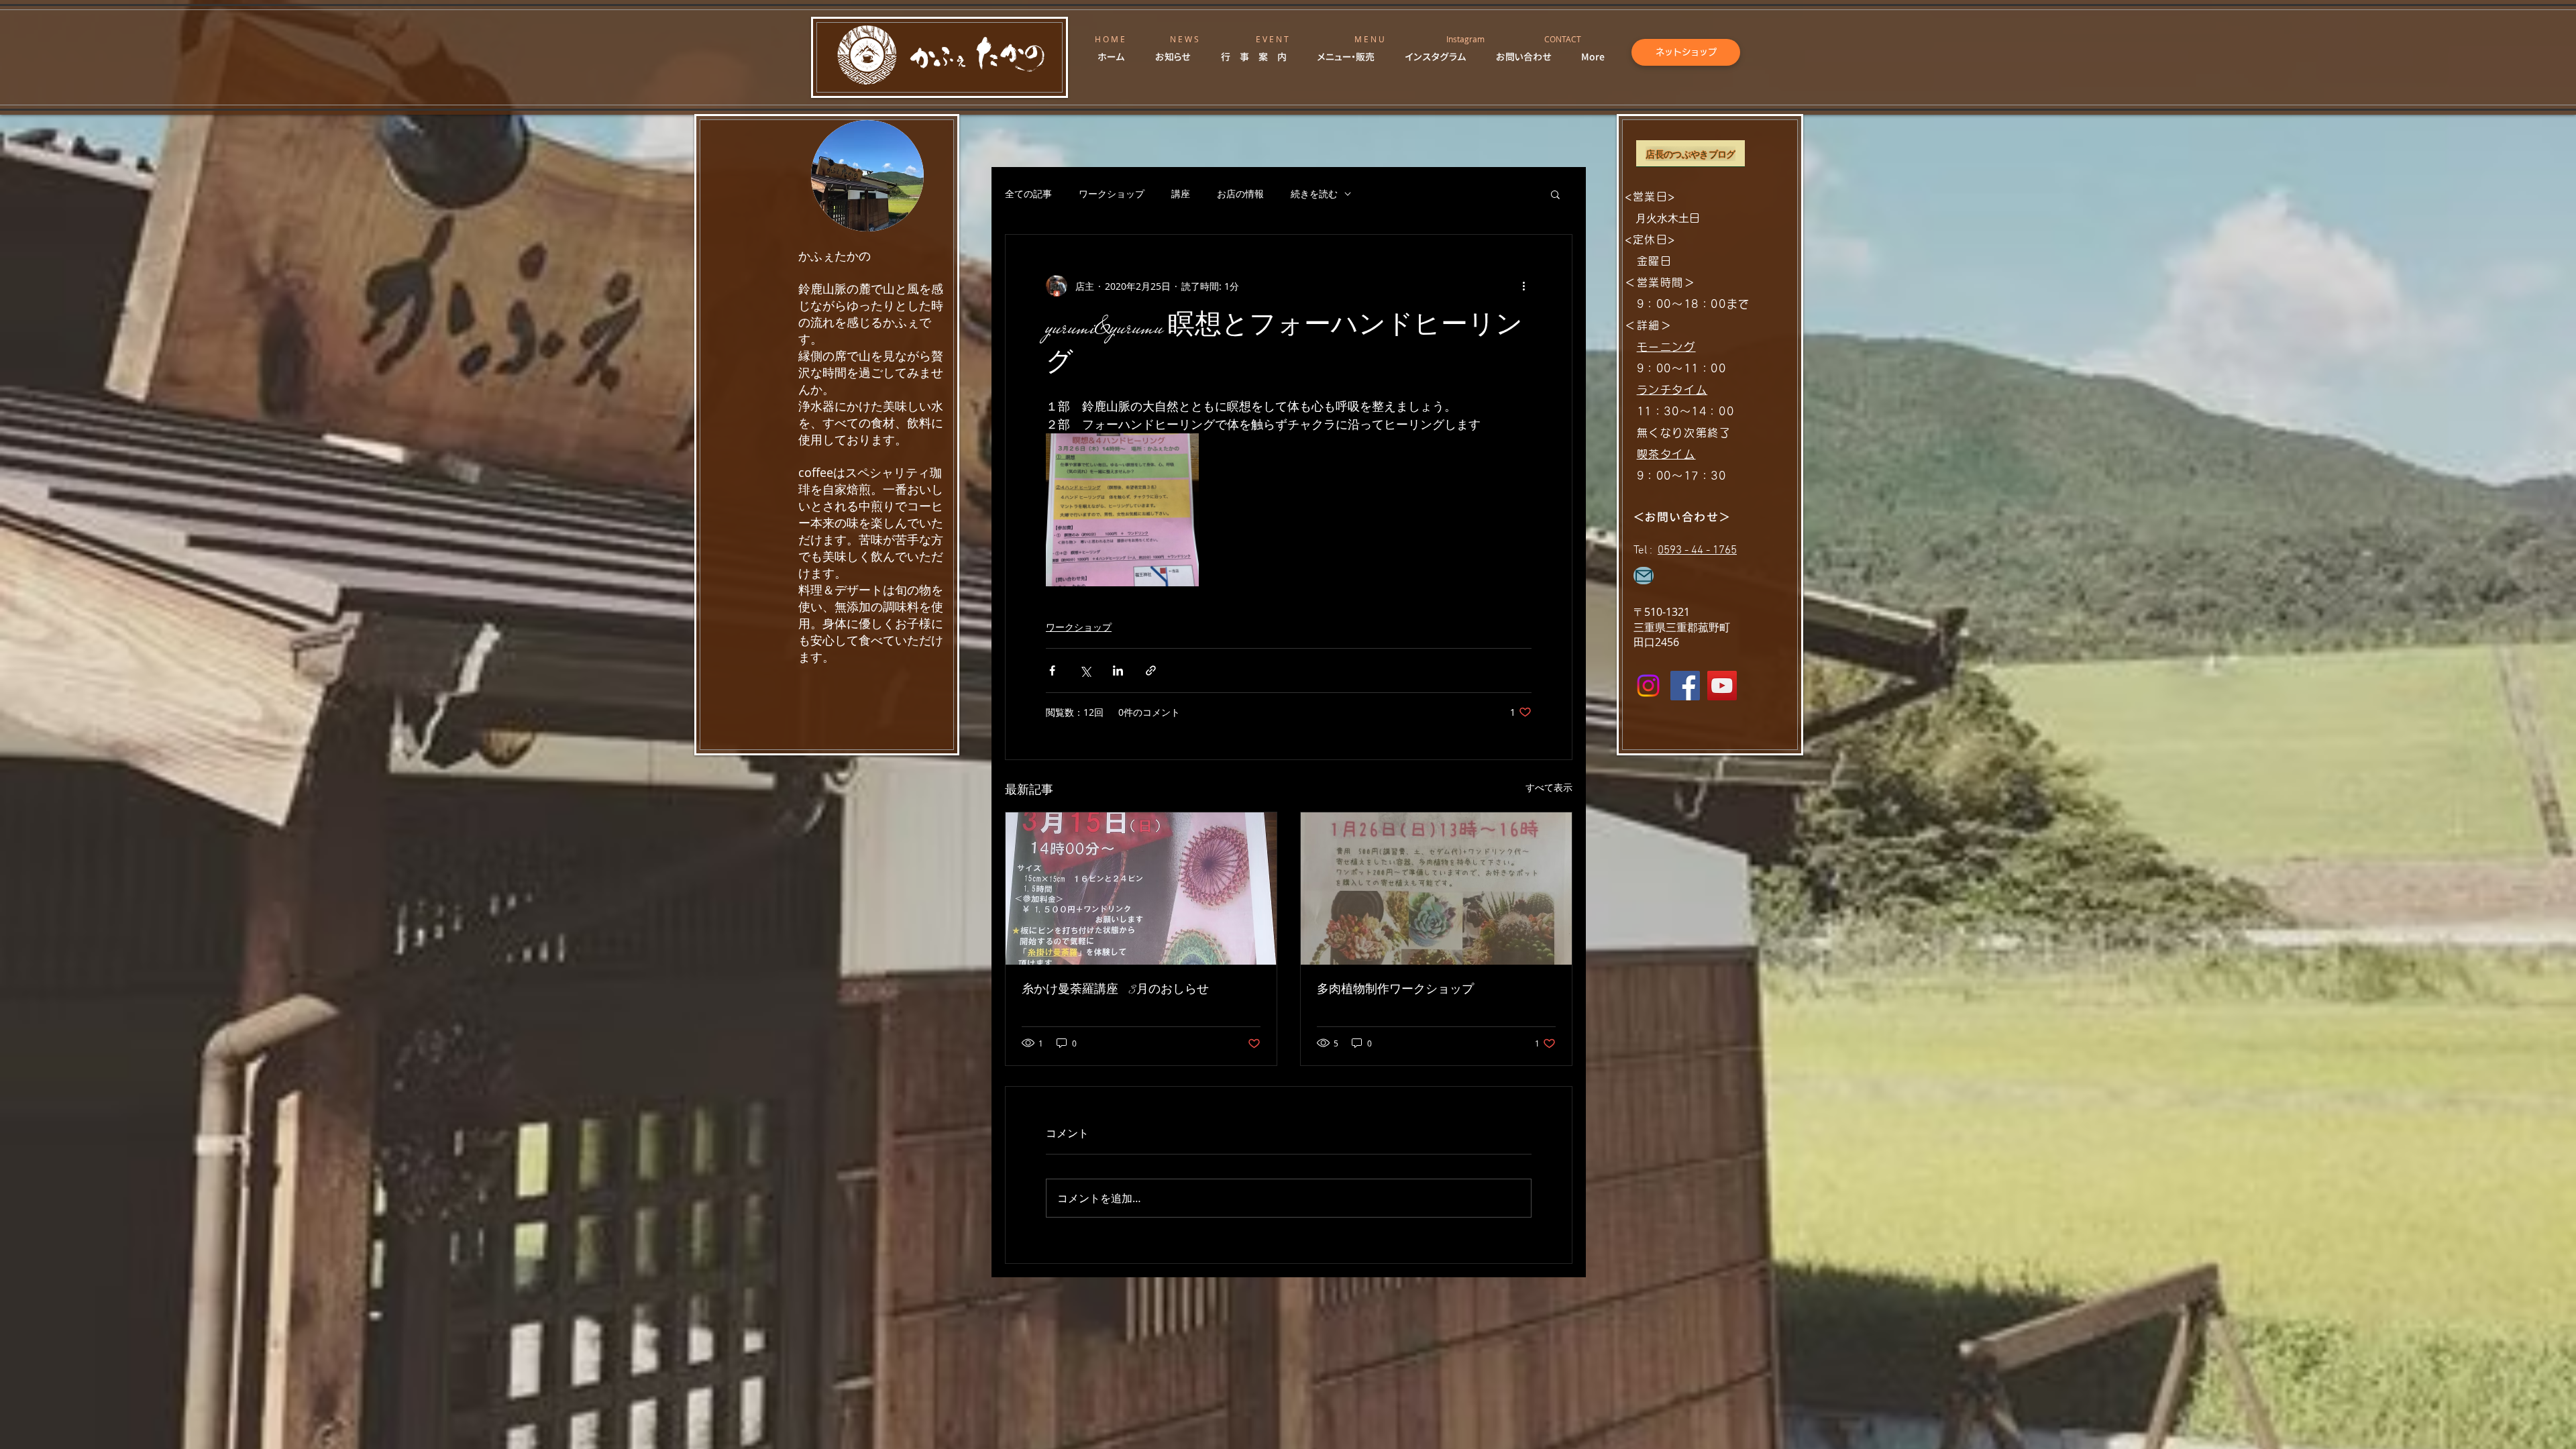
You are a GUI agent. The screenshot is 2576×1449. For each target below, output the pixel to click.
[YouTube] (1722, 686)
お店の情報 (1240, 194)
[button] (1555, 194)
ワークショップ (1112, 194)
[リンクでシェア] (1151, 670)
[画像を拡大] (1122, 510)
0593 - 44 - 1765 (1697, 551)
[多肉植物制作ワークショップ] (1436, 889)
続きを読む (1314, 194)
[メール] (1644, 576)
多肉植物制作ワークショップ (1395, 990)
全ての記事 (1028, 194)
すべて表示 (1549, 787)
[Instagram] (1648, 686)
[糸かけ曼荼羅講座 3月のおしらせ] (1141, 889)
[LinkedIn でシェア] (1118, 670)
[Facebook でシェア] (1052, 670)
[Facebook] (1685, 686)
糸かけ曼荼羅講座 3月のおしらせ (1115, 990)
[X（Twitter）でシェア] (1085, 670)
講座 (1181, 194)
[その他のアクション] (1523, 286)
